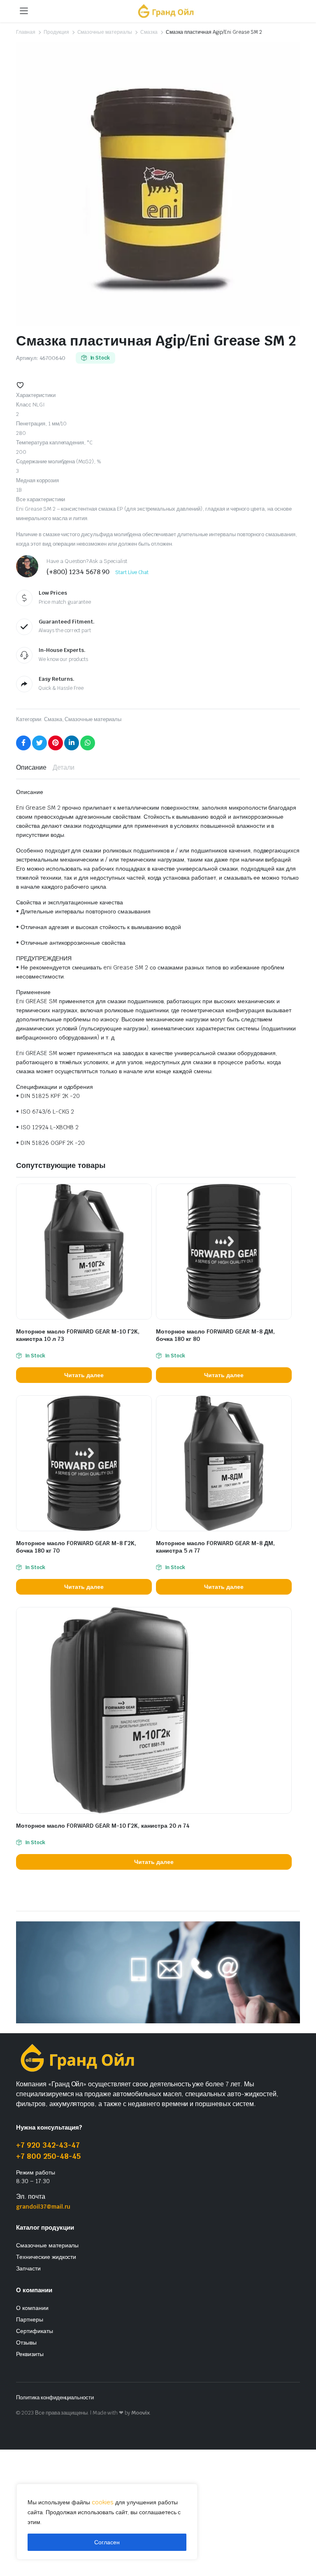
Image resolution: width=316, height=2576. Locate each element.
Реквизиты (30, 2354)
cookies (103, 2502)
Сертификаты (35, 2331)
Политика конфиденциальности (55, 2397)
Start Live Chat (132, 572)
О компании (32, 2308)
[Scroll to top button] (303, 2539)
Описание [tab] (31, 767)
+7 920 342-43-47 (48, 2145)
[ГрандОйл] (166, 11)
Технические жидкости (46, 2257)
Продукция (56, 32)
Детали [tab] (64, 767)
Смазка (149, 32)
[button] (20, 385)
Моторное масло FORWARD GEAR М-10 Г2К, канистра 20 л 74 (103, 1826)
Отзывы (26, 2342)
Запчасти (28, 2268)
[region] (107, 2522)
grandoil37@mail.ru (43, 2207)
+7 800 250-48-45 (48, 2156)
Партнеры (30, 2319)
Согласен (107, 2542)
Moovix (141, 2413)
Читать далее (84, 1375)
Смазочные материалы (105, 32)
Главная (26, 32)
